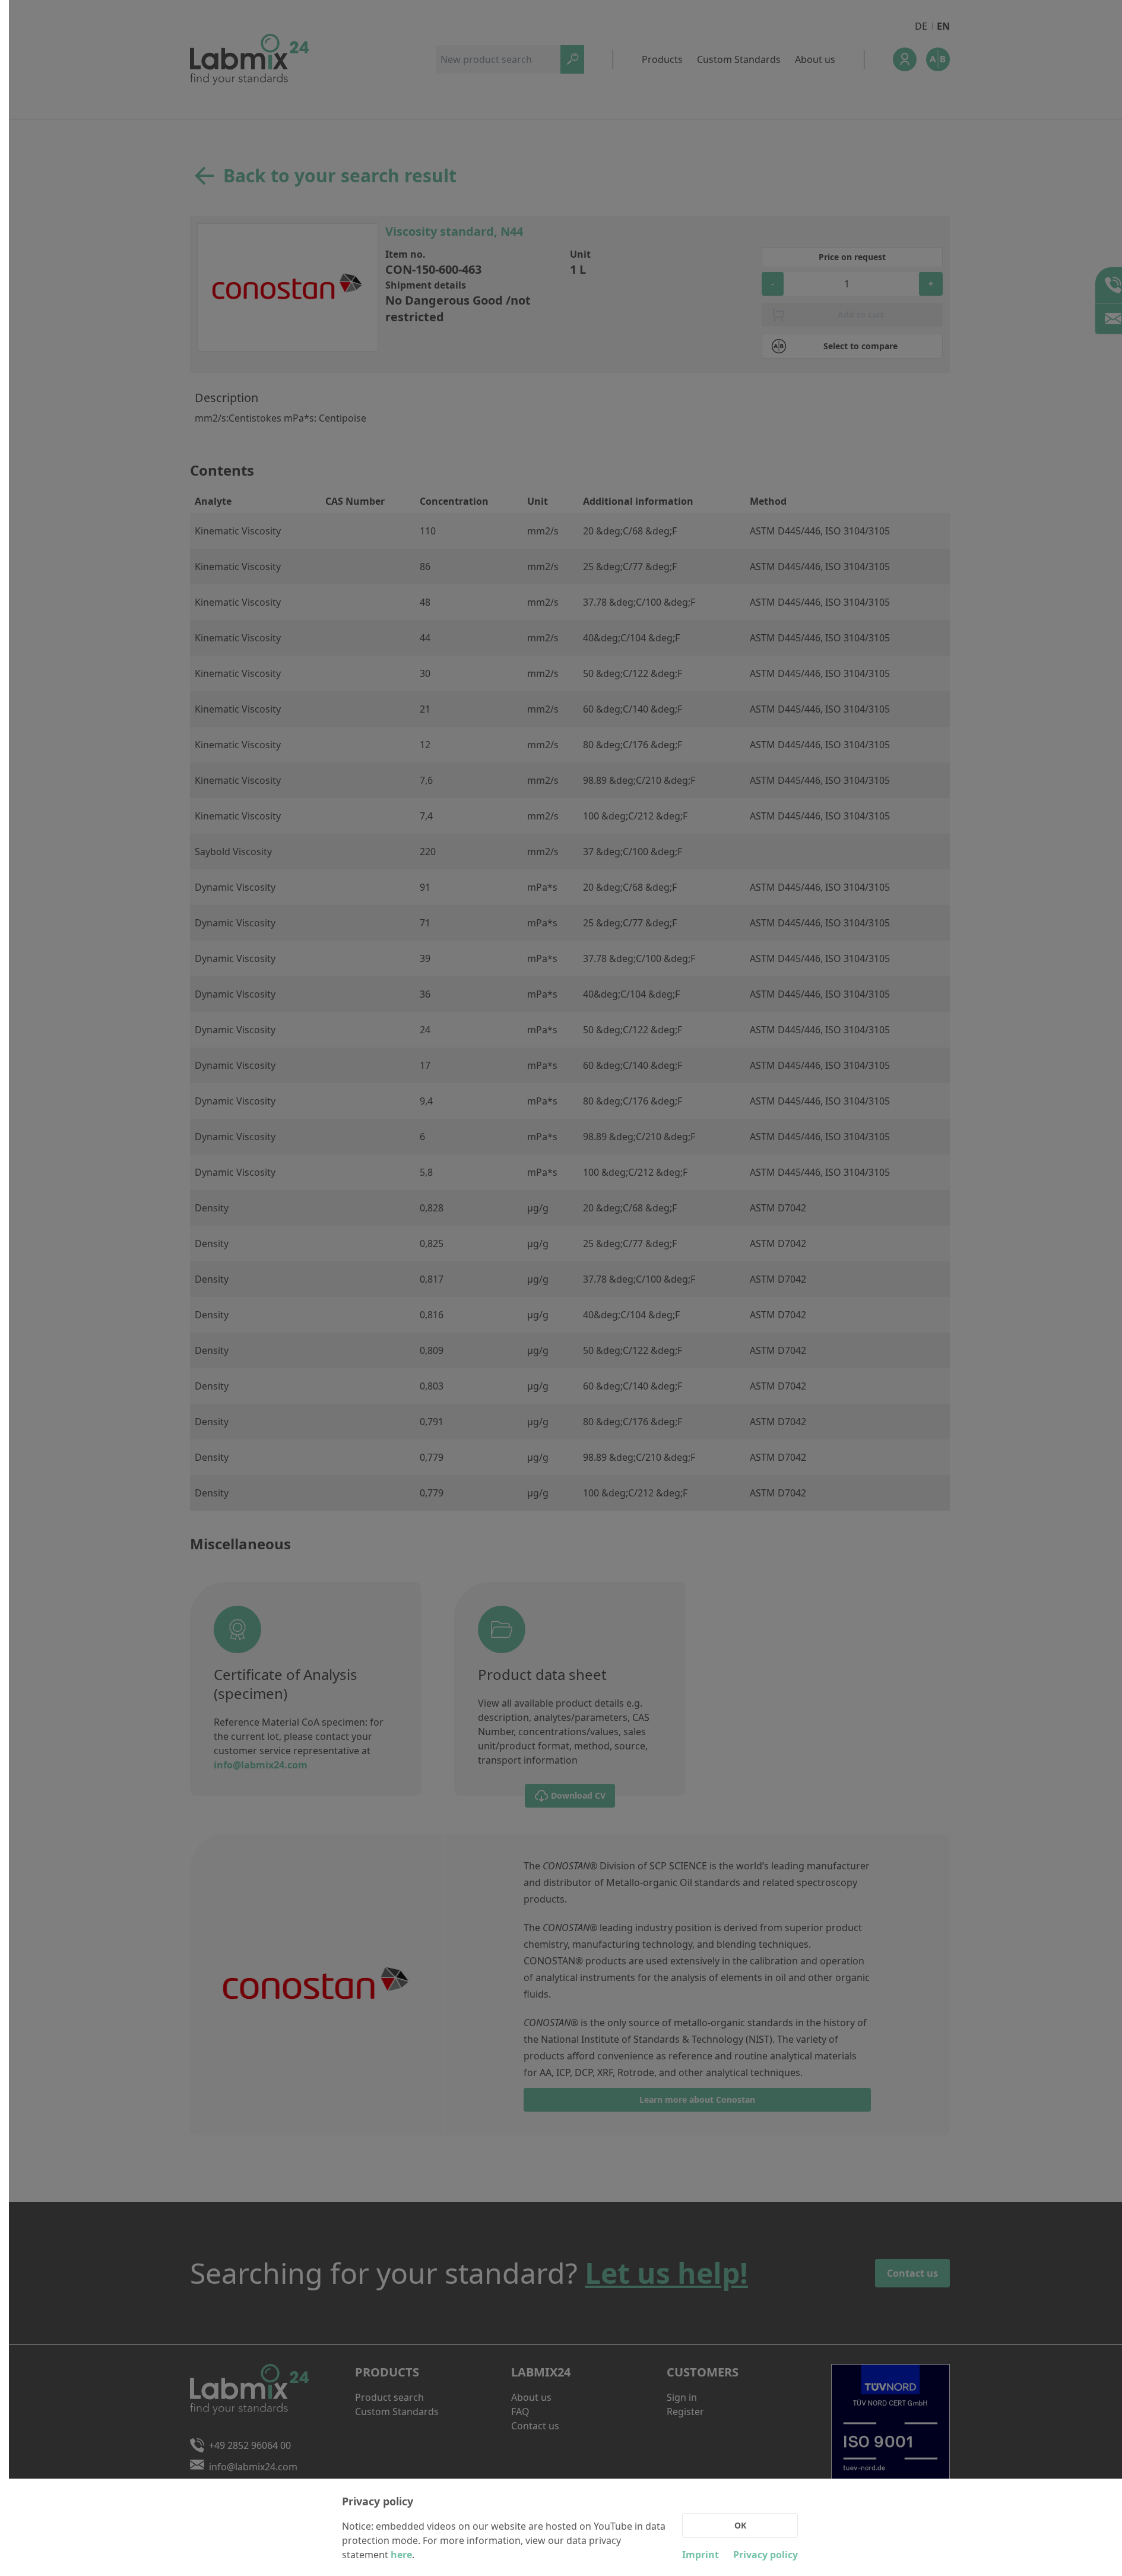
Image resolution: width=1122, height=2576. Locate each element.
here (401, 2555)
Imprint (701, 2555)
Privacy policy (766, 2555)
